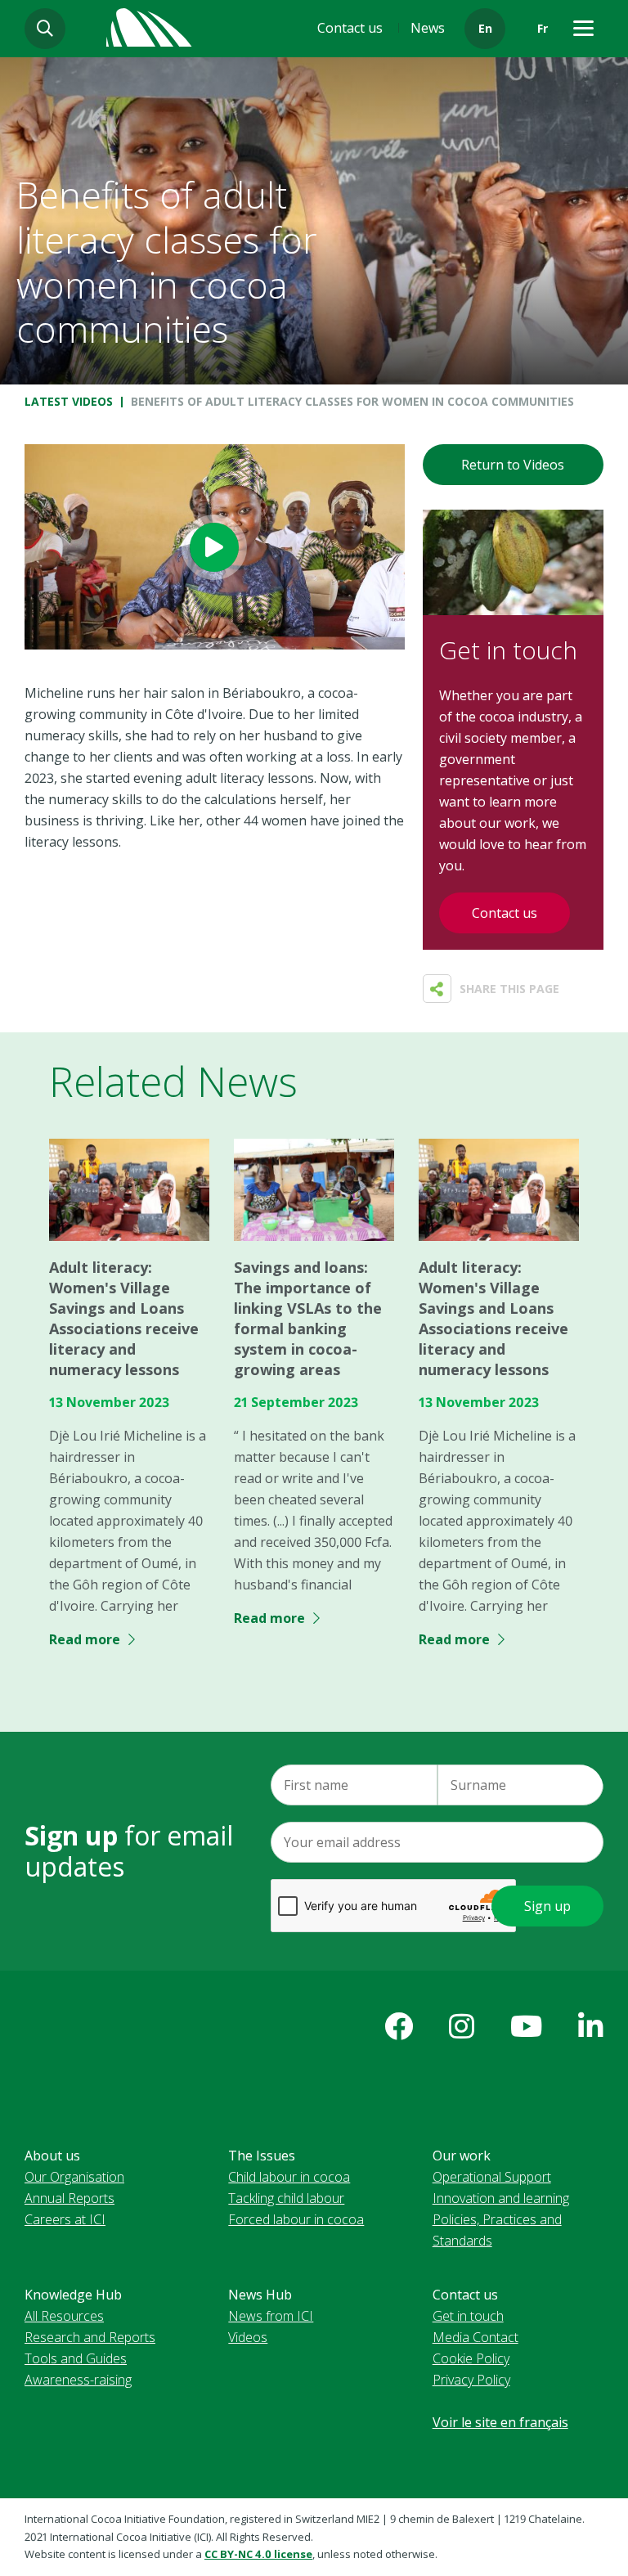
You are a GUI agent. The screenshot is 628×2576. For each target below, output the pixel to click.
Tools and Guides (76, 2358)
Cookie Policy (471, 2358)
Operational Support (492, 2177)
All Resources (64, 2316)
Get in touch (468, 2316)
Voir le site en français (500, 2422)
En (485, 28)
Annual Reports (70, 2198)
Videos (248, 2337)
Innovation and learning (501, 2198)
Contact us (350, 28)
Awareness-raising (78, 2380)
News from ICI (271, 2316)
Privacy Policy (471, 2380)
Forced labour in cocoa (296, 2219)
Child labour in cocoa (289, 2177)
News (428, 28)
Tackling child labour (286, 2198)
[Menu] (583, 29)
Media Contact (475, 2337)
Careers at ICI (65, 2219)
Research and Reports (90, 2337)
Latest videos (69, 401)
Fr (543, 28)
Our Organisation (74, 2177)
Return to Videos (513, 465)
